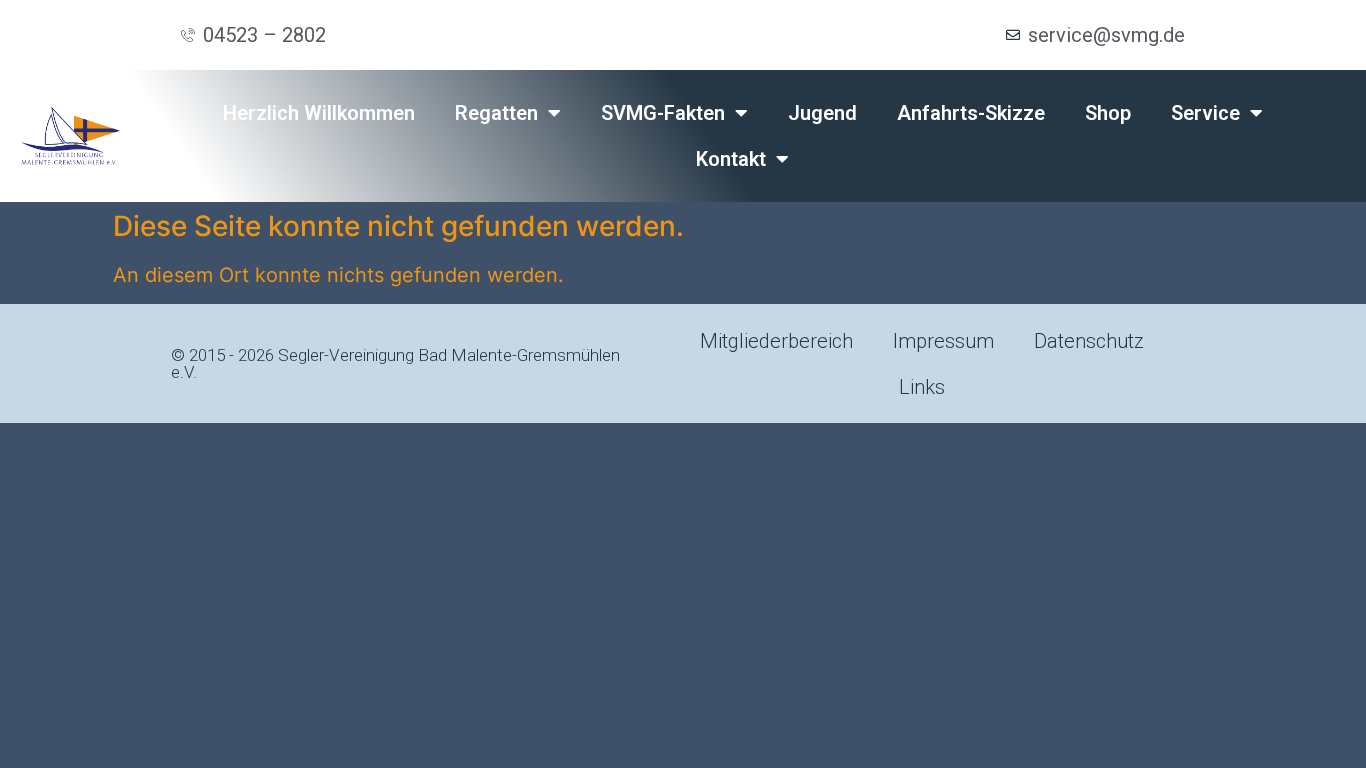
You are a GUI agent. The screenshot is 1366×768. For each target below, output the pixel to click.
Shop (1108, 113)
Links (922, 387)
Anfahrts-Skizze (971, 113)
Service (1205, 113)
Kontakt (731, 159)
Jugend (822, 113)
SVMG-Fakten (663, 113)
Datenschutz (1089, 341)
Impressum (943, 341)
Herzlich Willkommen (319, 113)
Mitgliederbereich (776, 341)
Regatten (496, 113)
